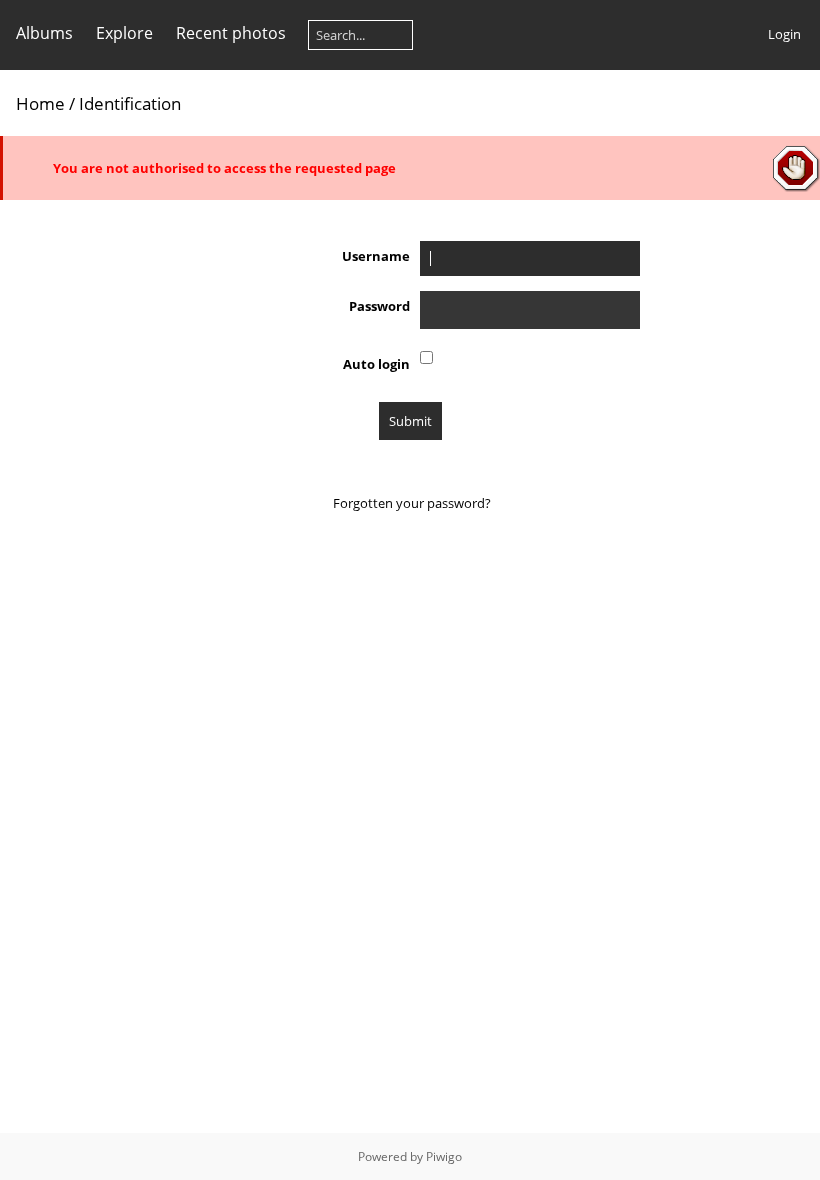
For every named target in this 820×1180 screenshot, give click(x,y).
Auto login (376, 364)
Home (40, 103)
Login (784, 34)
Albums (44, 33)
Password (379, 306)
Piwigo (444, 1156)
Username (376, 256)
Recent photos (231, 33)
